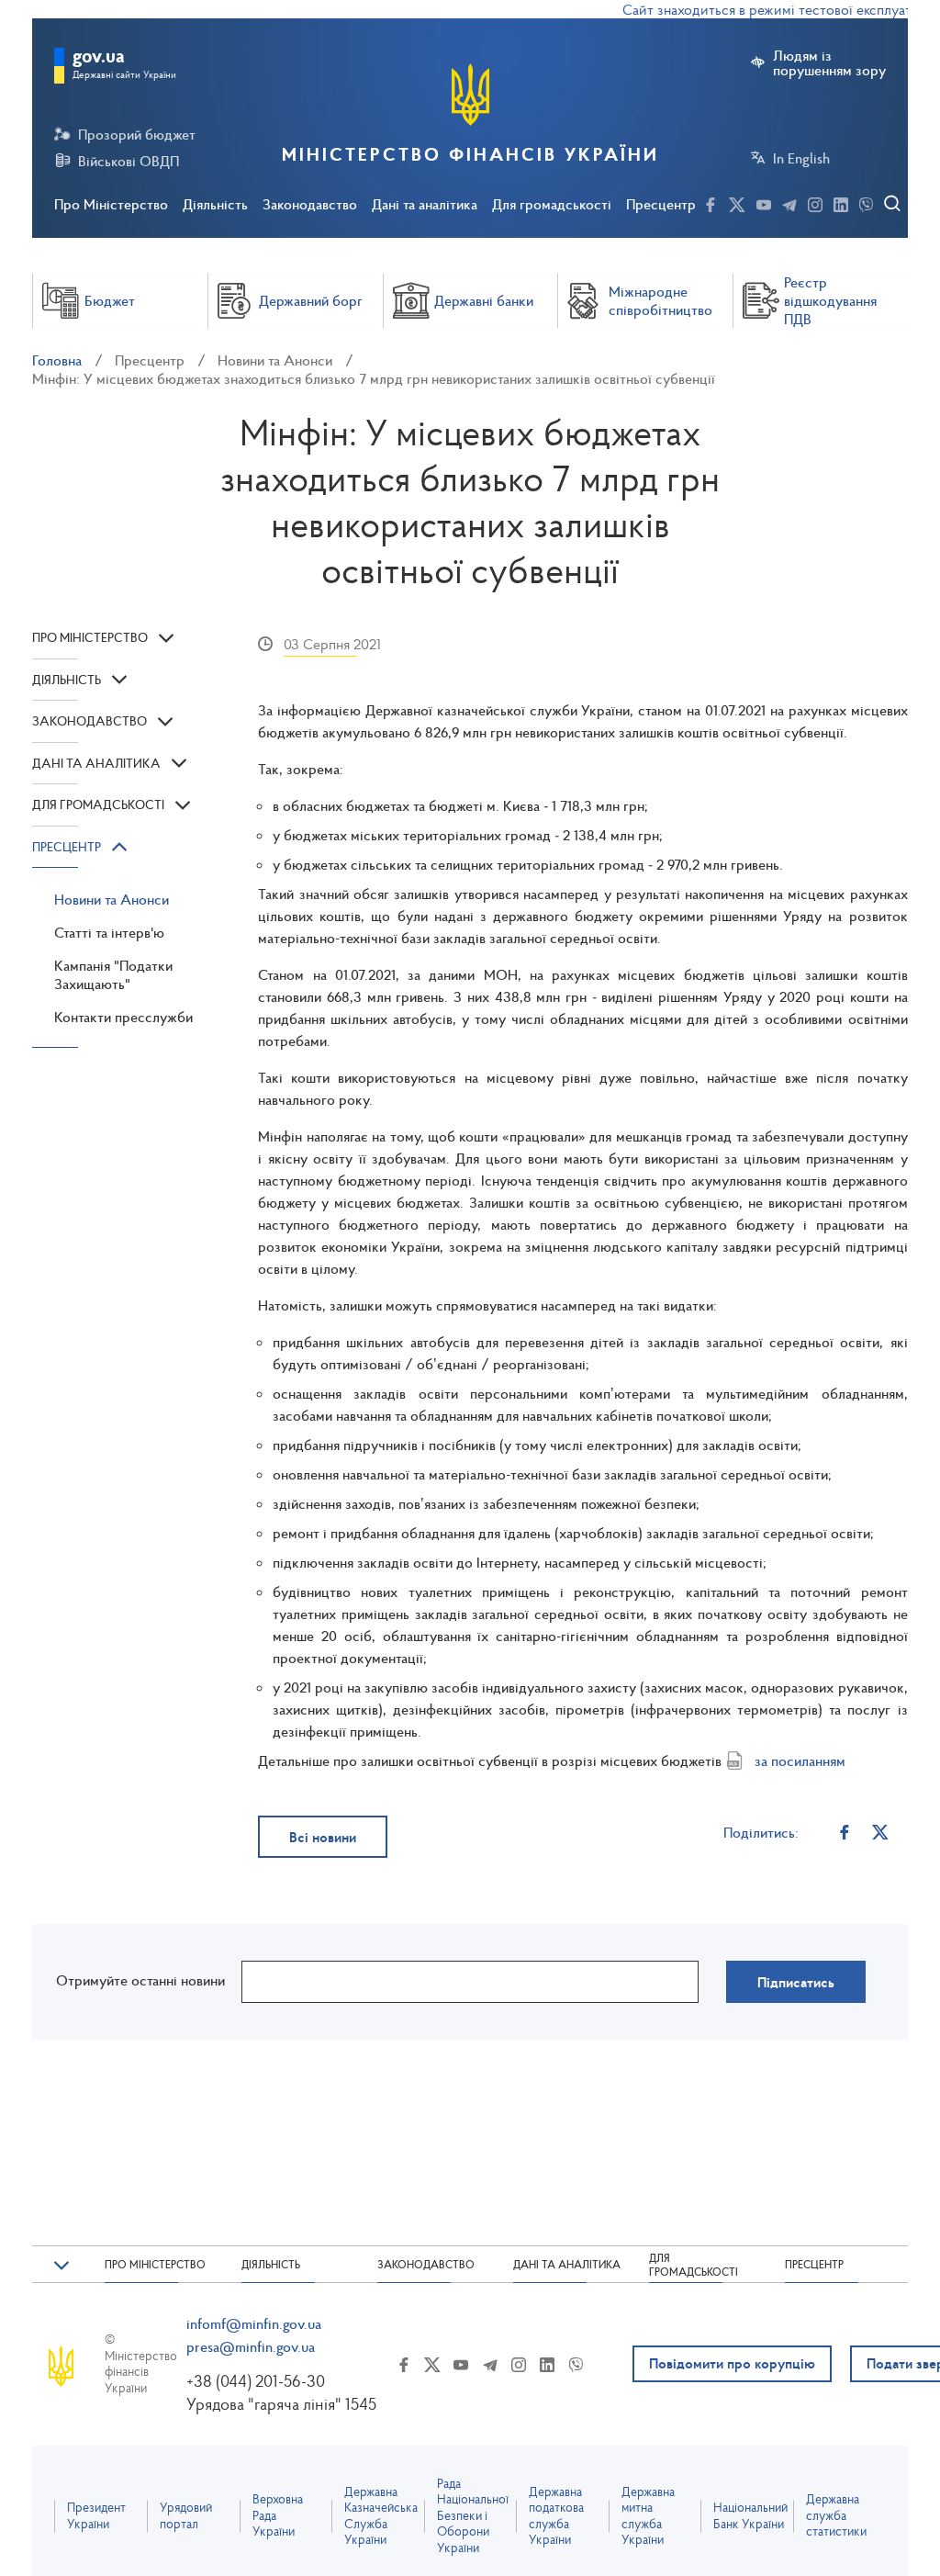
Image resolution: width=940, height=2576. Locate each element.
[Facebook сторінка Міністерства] (711, 202)
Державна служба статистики (836, 2515)
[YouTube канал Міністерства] (764, 202)
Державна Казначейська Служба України (381, 2516)
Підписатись (796, 1982)
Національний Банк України (750, 2516)
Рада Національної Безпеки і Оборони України (473, 2516)
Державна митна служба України (648, 2516)
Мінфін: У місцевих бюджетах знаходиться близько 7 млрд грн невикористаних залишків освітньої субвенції (374, 378)
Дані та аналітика (425, 204)
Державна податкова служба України (556, 2516)
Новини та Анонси (275, 360)
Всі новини (323, 1837)
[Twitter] (880, 1832)
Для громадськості (552, 204)
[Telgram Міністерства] (789, 202)
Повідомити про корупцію (732, 2363)
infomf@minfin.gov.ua (254, 2323)
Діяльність (215, 204)
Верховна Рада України (278, 2515)
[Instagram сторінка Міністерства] (815, 202)
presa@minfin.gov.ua (251, 2346)
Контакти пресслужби (123, 1017)
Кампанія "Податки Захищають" (113, 974)
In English (801, 158)
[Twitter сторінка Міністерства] (737, 202)
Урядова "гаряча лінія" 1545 (281, 2404)
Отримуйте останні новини (140, 1980)
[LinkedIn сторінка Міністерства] (841, 202)
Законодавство (310, 204)
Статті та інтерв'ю (109, 932)
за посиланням (800, 1760)
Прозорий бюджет (137, 134)
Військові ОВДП (129, 161)
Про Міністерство (111, 204)
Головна (57, 360)
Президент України (96, 2516)
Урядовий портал (186, 2516)
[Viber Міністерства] (866, 202)
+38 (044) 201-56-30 (256, 2381)
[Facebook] (844, 1832)
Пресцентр (661, 204)
